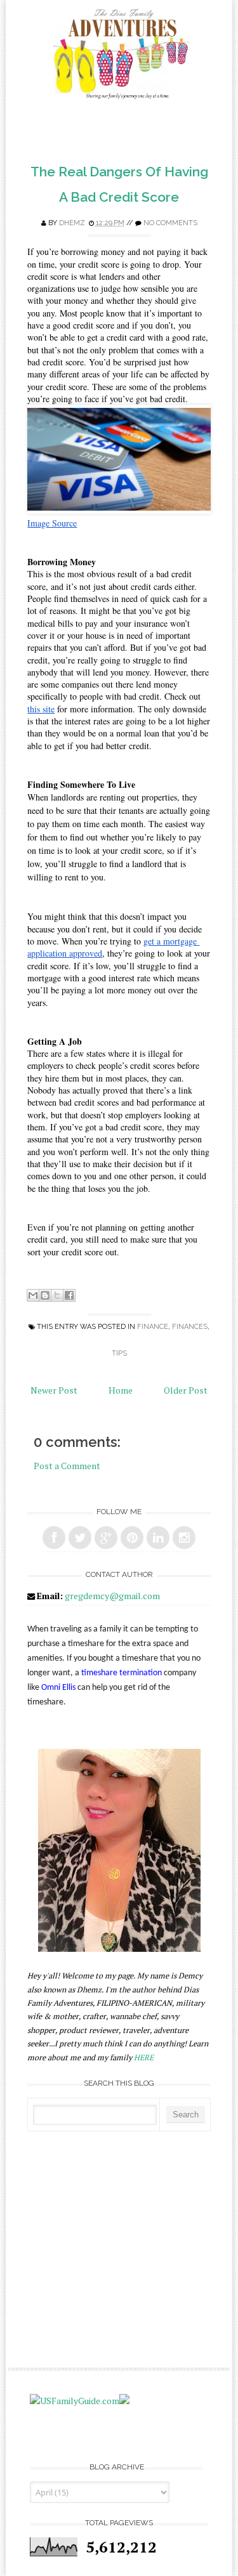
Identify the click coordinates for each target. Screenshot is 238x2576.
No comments (170, 223)
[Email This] (33, 1295)
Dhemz (72, 223)
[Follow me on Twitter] (80, 1538)
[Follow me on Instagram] (184, 1538)
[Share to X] (57, 1295)
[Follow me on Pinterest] (132, 1538)
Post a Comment (67, 1466)
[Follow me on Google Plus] (106, 1538)
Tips (119, 1353)
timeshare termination (122, 1673)
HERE (144, 2057)
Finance (153, 1327)
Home (121, 1390)
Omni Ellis (58, 1688)
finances (190, 1327)
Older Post (186, 1390)
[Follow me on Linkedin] (158, 1538)
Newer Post (54, 1390)
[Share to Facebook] (69, 1295)
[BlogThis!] (45, 1295)
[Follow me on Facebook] (54, 1538)
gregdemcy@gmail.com (112, 1596)
